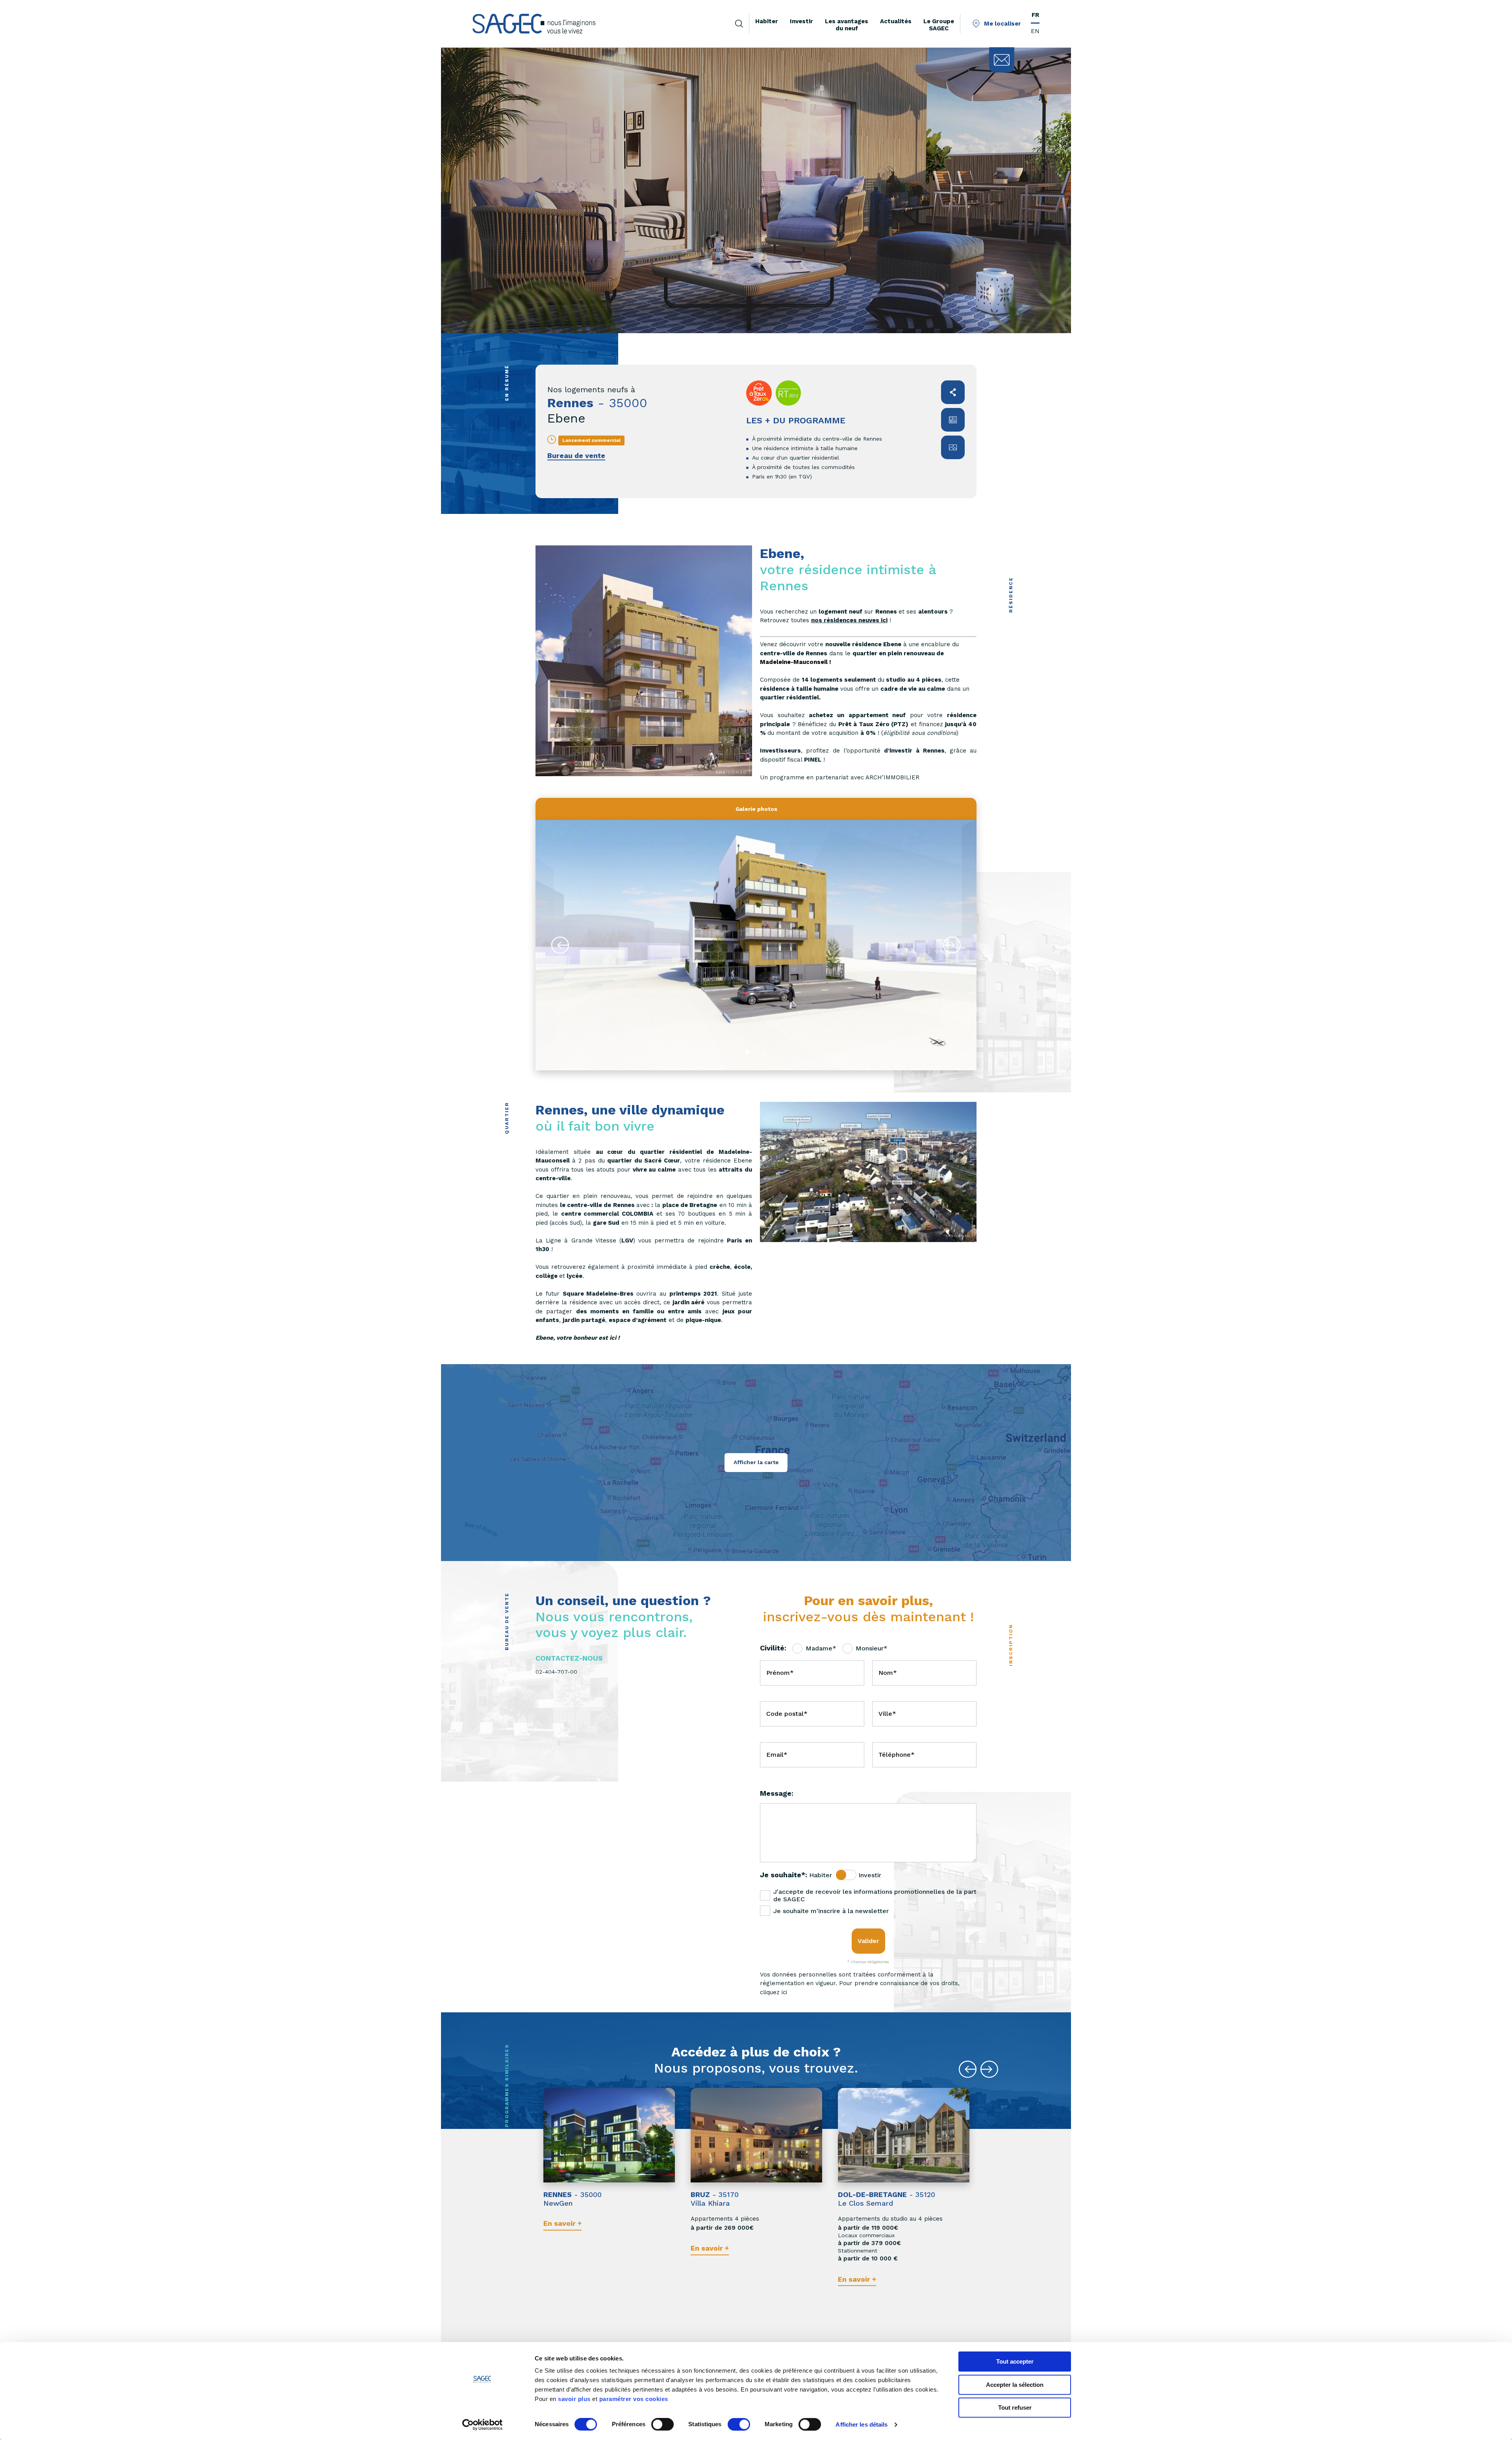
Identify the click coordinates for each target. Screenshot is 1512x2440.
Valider (868, 1941)
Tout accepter (1015, 2361)
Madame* (821, 1648)
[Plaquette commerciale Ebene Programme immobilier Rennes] (953, 420)
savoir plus (574, 2399)
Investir (870, 1875)
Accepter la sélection (1015, 2385)
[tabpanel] (756, 945)
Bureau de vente (576, 455)
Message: (777, 1793)
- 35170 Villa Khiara (715, 2199)
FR (1035, 15)
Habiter (821, 1875)
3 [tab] (765, 1052)
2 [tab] (756, 1052)
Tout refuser (1015, 2408)
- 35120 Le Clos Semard (887, 2199)
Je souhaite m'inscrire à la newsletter (831, 1911)
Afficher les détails (862, 2424)
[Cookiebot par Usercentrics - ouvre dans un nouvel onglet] (483, 2425)
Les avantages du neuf (847, 25)
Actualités (896, 21)
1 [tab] (747, 1052)
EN (1035, 31)
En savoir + (562, 2223)
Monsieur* (872, 1648)
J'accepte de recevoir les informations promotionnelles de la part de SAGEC (875, 1895)
